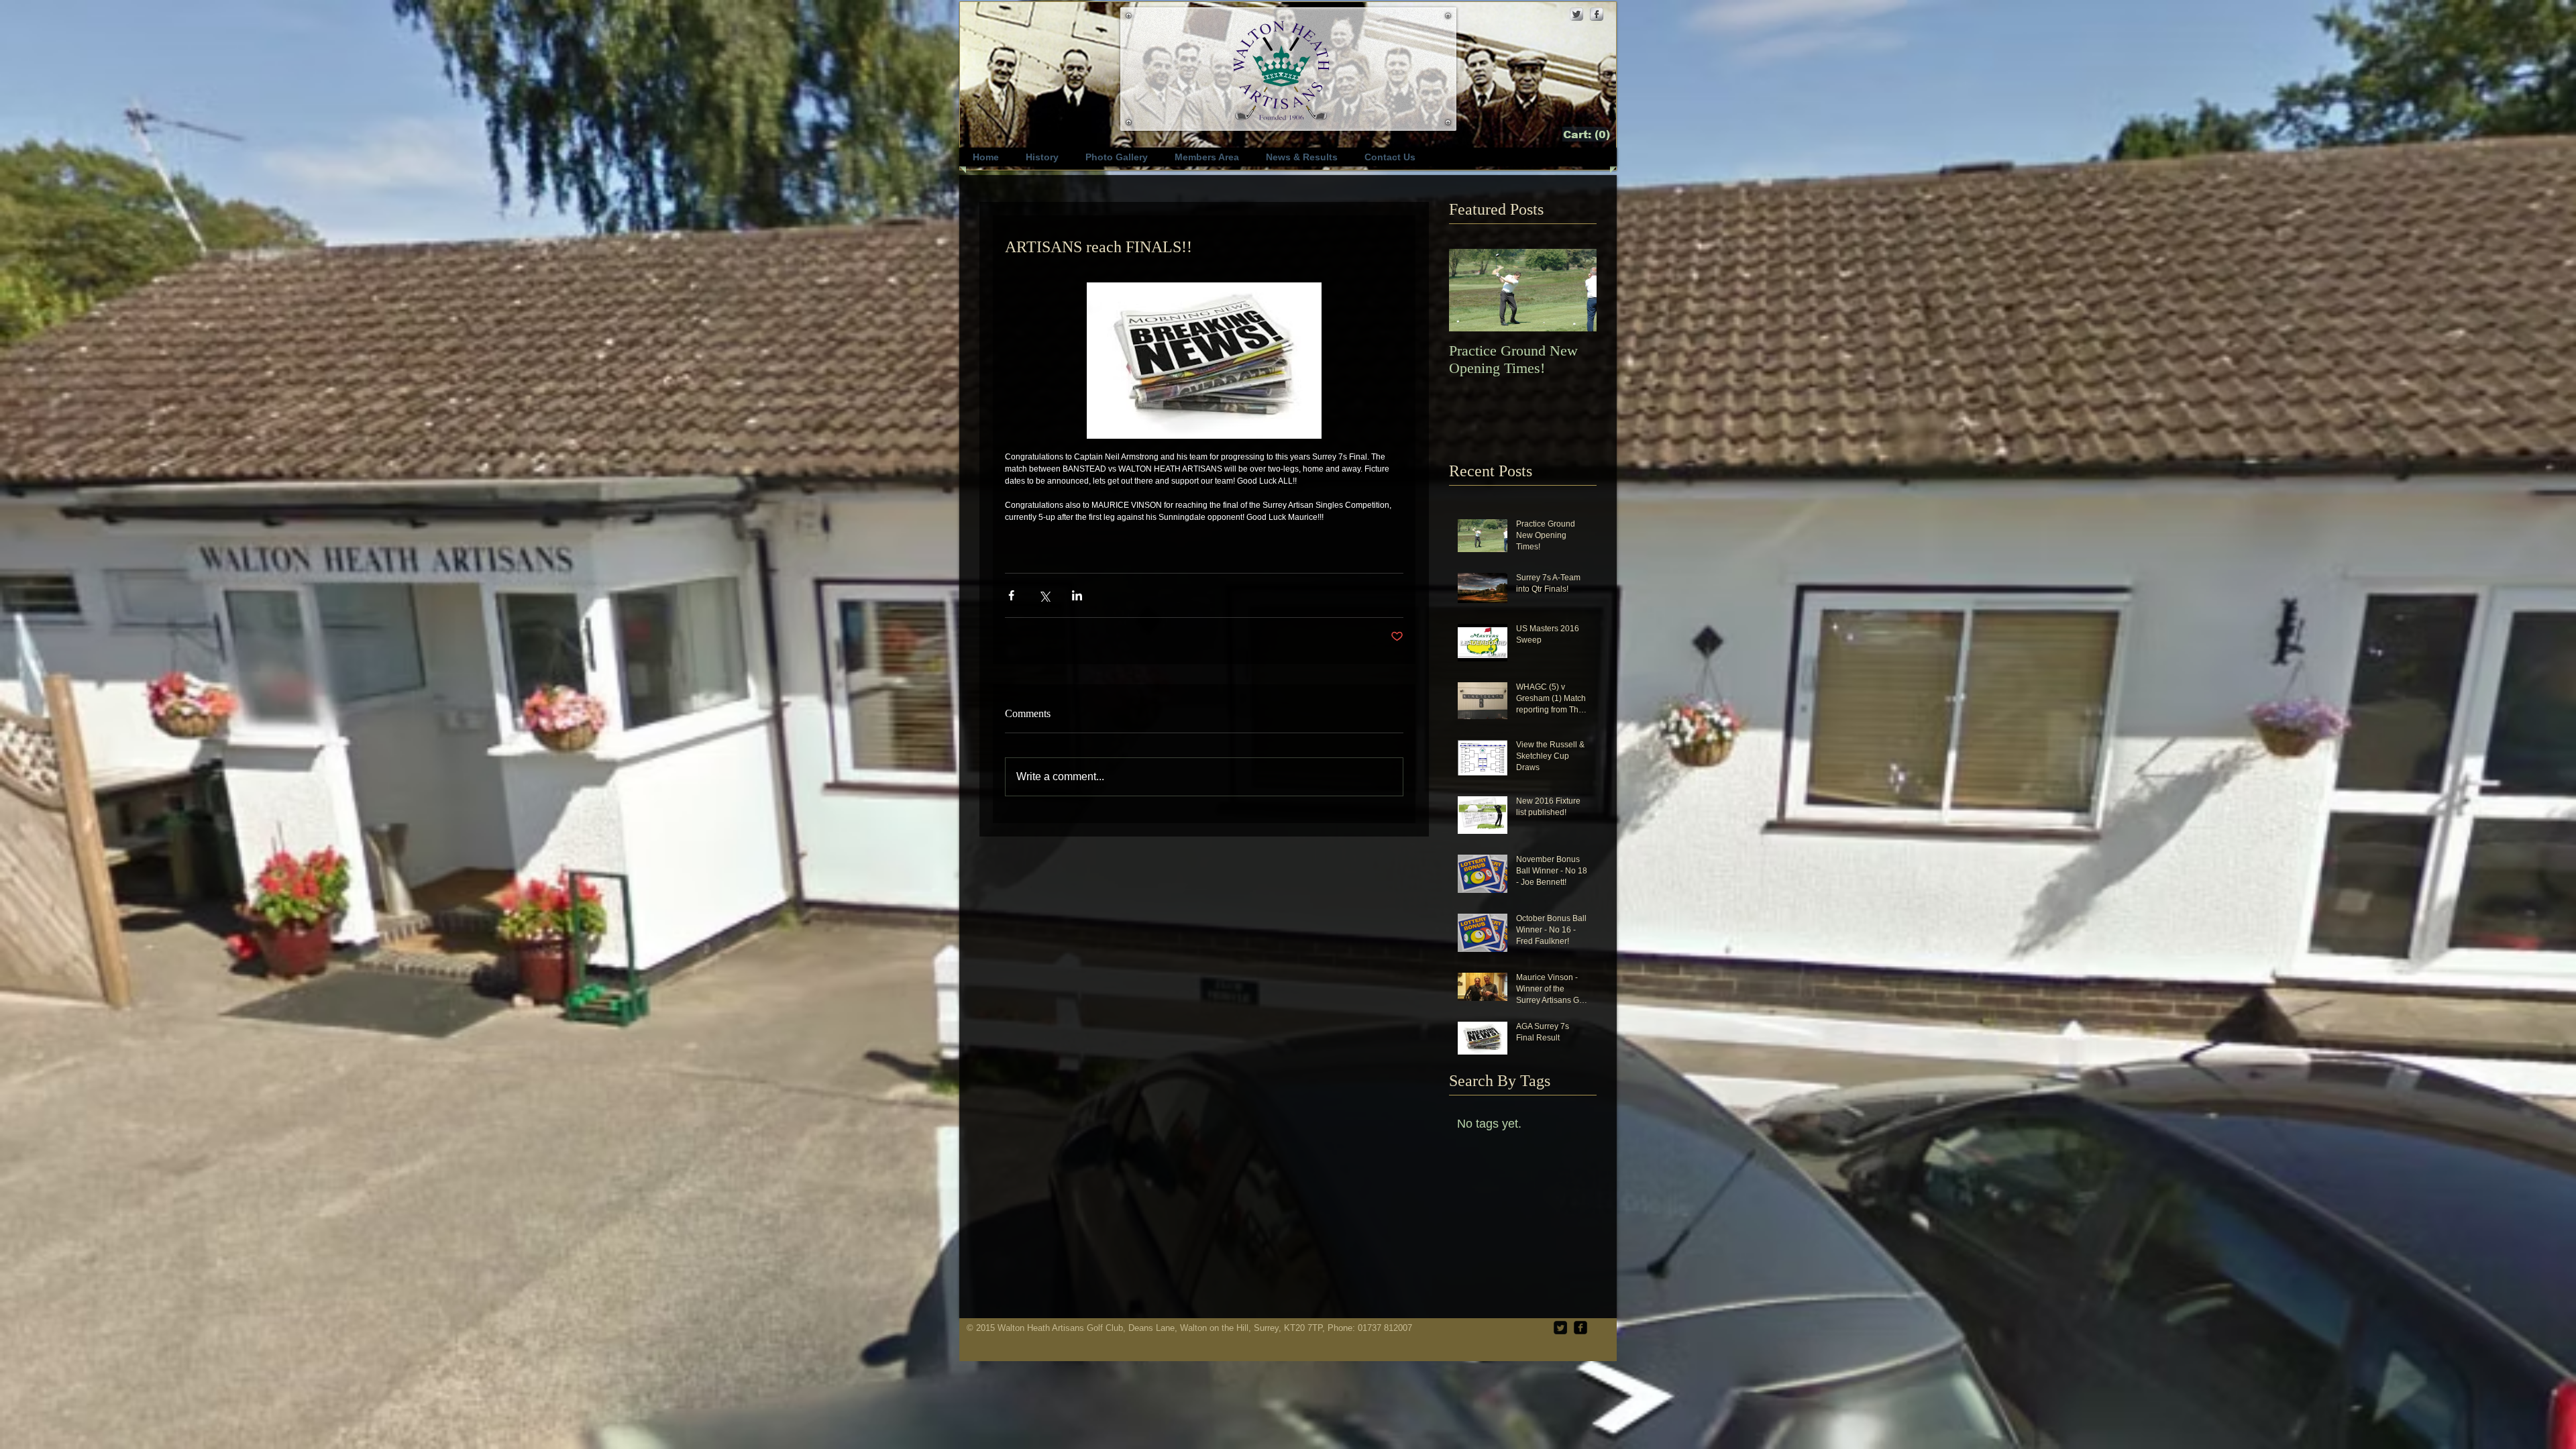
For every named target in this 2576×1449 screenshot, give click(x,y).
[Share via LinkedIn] (1077, 595)
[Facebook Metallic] (1597, 14)
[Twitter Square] (1560, 1328)
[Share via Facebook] (1011, 595)
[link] (1588, 135)
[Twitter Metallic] (1576, 14)
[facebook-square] (1580, 1328)
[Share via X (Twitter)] (1044, 595)
